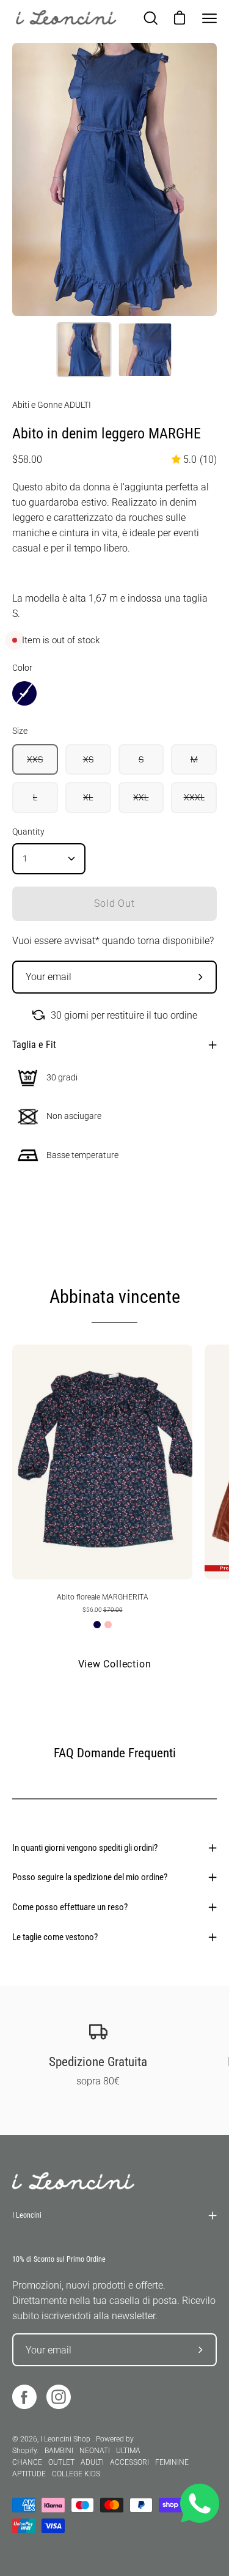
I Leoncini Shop (66, 2439)
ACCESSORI (129, 2462)
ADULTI (92, 2462)
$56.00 (103, 1610)
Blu (97, 1625)
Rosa (108, 1625)
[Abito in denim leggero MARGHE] (84, 350)
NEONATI (95, 2451)
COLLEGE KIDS (76, 2474)
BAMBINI (59, 2451)
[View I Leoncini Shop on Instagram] (59, 2397)
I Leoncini (27, 2215)
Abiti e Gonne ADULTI (52, 405)
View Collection (115, 1664)
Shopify (24, 2451)
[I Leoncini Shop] (67, 18)
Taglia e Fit (34, 1045)
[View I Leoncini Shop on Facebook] (24, 2397)
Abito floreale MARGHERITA (103, 1597)
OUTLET (61, 2462)
